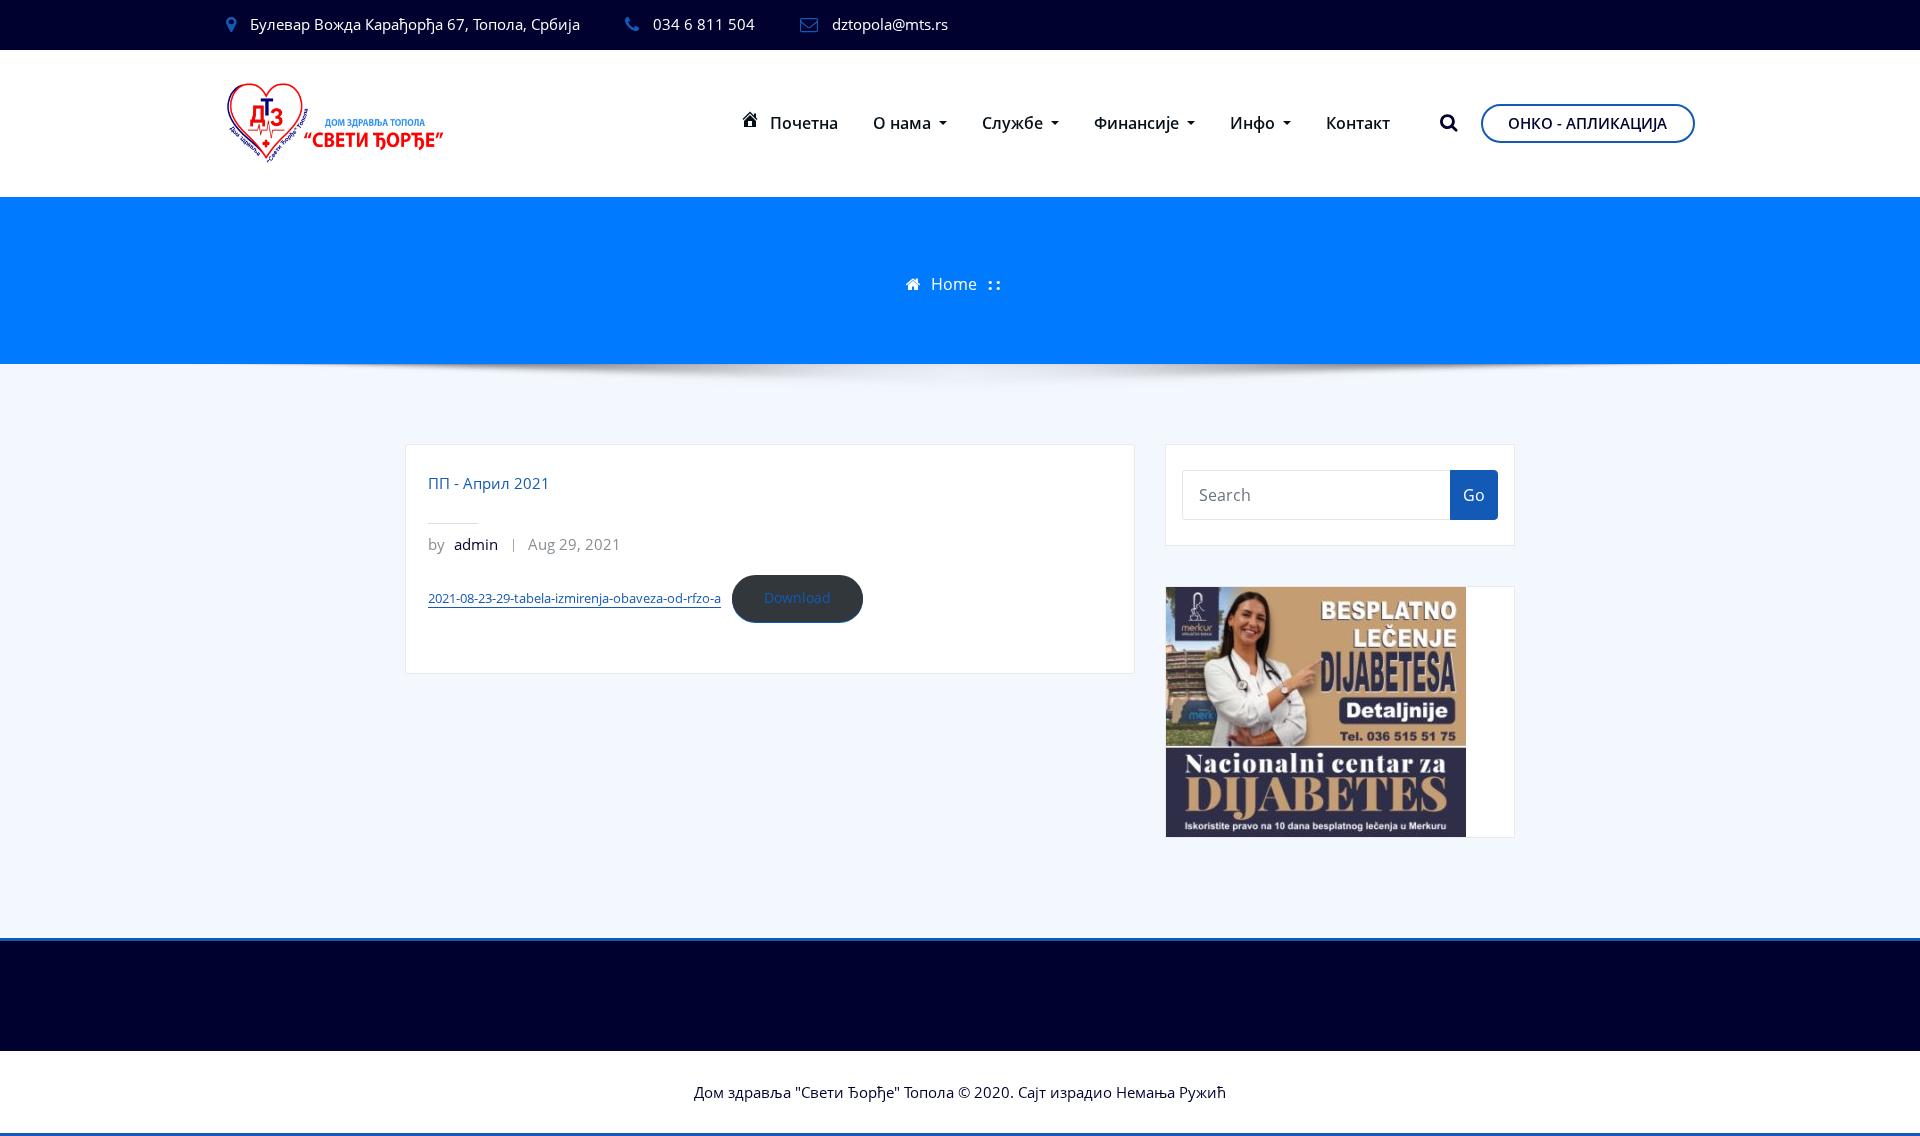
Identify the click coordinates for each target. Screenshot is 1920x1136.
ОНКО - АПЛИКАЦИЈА (1587, 123)
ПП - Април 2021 (489, 483)
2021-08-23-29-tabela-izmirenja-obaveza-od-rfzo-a (574, 598)
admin (463, 544)
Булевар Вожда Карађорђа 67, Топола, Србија (415, 24)
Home (954, 284)
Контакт (1358, 123)
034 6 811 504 (704, 24)
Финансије (1138, 123)
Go (1474, 495)
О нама (904, 123)
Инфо (1254, 123)
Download (797, 597)
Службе (1014, 123)
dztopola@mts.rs (890, 24)
